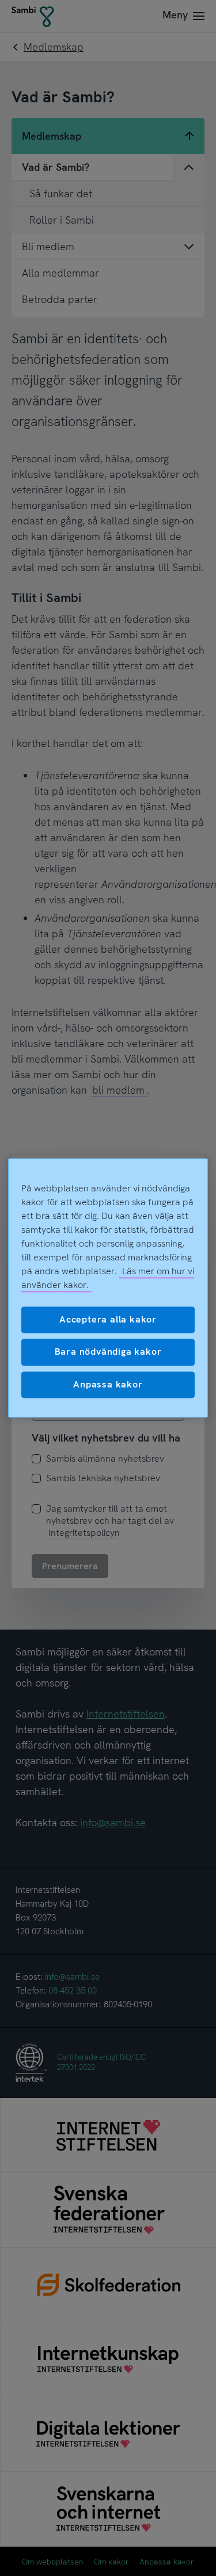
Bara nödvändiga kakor (108, 1352)
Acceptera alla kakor (108, 1319)
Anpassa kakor (108, 1384)
